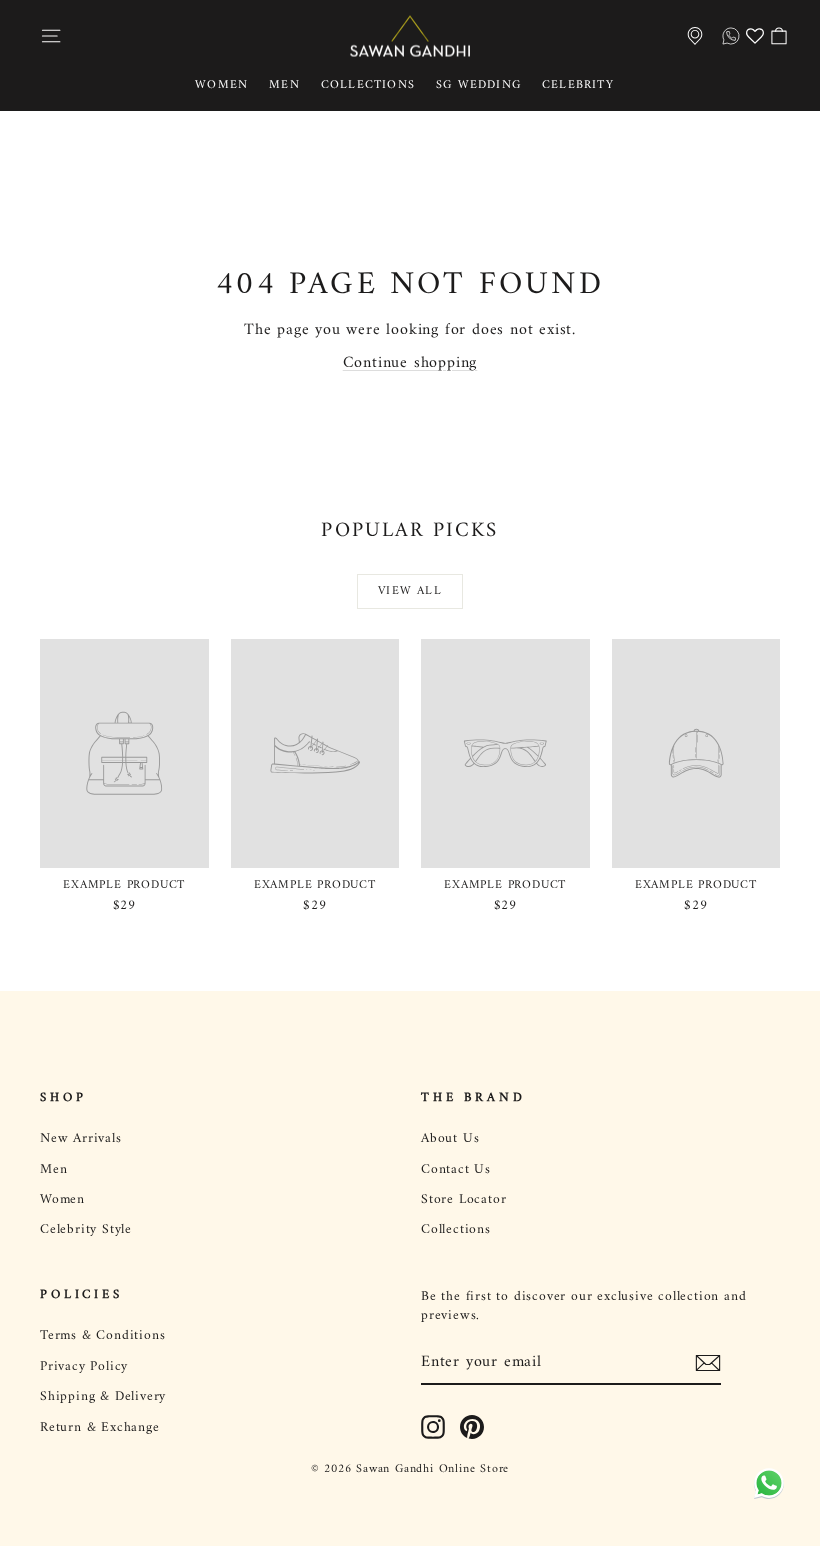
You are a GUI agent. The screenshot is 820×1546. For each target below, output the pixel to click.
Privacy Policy (84, 1367)
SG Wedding (478, 85)
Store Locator (463, 1200)
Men (284, 85)
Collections (368, 85)
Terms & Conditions (102, 1336)
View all (410, 591)
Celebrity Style (86, 1230)
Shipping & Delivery (103, 1397)
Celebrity (578, 85)
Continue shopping (410, 363)
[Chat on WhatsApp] (765, 1489)
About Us (450, 1139)
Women (221, 85)
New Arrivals (81, 1139)
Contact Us (456, 1170)
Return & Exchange (100, 1428)
